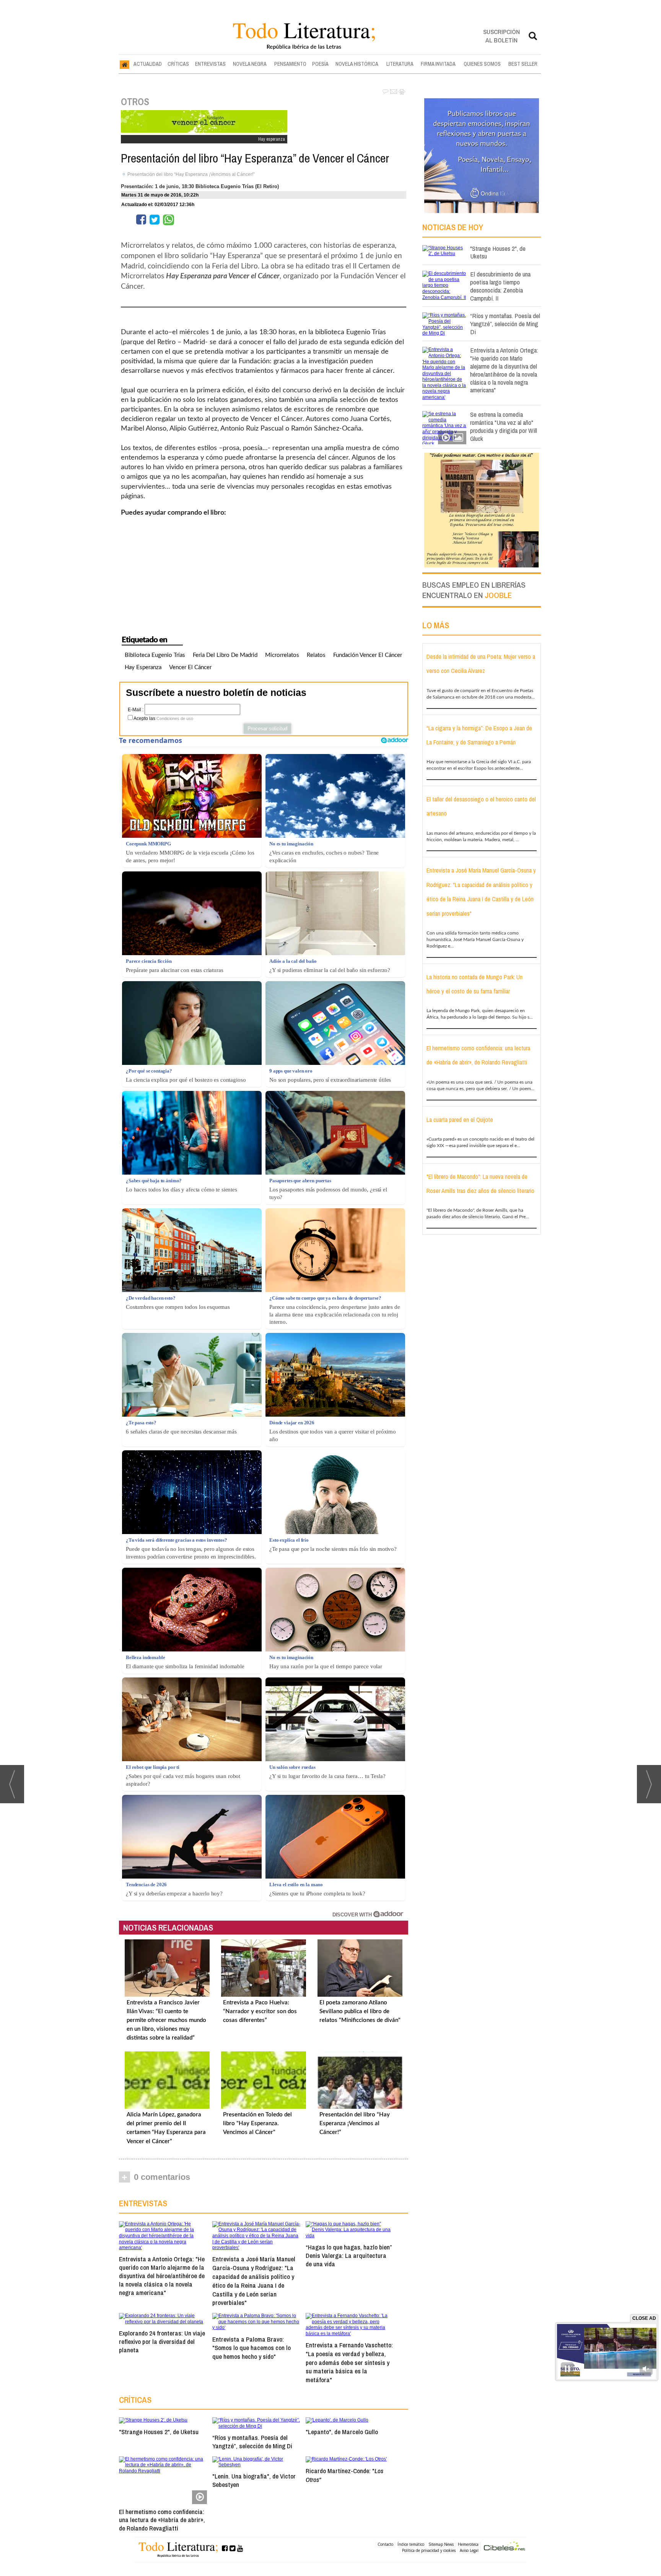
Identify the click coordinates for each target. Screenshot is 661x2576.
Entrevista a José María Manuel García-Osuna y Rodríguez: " (254, 2281)
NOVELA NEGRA (250, 64)
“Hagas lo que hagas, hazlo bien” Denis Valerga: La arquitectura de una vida (349, 2255)
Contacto (385, 2544)
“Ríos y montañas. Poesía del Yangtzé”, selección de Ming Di (252, 2442)
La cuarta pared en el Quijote (460, 1120)
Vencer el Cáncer (190, 667)
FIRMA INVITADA (438, 64)
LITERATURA (400, 64)
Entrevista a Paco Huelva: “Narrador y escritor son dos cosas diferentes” (260, 2011)
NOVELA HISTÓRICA (357, 64)
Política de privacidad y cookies (429, 2550)
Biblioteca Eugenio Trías (155, 655)
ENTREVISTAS (210, 64)
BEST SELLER (523, 64)
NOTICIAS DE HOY (453, 227)
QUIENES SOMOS (482, 64)
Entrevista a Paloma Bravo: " (252, 2348)
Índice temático (411, 2544)
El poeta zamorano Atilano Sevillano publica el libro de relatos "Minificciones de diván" (360, 2011)
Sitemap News (441, 2544)
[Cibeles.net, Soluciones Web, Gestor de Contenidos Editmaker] (505, 2547)
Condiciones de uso (175, 718)
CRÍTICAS (178, 64)
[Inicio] (125, 64)
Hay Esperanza (143, 667)
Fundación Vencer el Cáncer (368, 655)
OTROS (135, 102)
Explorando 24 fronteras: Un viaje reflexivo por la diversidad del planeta (162, 2341)
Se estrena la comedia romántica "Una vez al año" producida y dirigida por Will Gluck (504, 426)
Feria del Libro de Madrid (225, 655)
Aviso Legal (469, 2550)
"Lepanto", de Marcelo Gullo (342, 2432)
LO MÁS (436, 625)
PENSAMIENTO (290, 64)
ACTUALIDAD (148, 64)
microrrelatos (282, 655)
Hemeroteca (468, 2544)
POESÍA (320, 64)
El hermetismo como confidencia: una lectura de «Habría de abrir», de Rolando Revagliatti (162, 2520)
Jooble (498, 595)
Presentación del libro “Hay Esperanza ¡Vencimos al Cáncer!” (191, 174)
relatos (316, 655)
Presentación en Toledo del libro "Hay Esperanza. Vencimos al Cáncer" (257, 2123)
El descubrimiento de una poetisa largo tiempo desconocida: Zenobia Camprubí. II (500, 286)
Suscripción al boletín (501, 36)
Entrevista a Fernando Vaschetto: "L (349, 2362)
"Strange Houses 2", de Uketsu (159, 2432)
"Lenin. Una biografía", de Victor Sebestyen (254, 2480)
